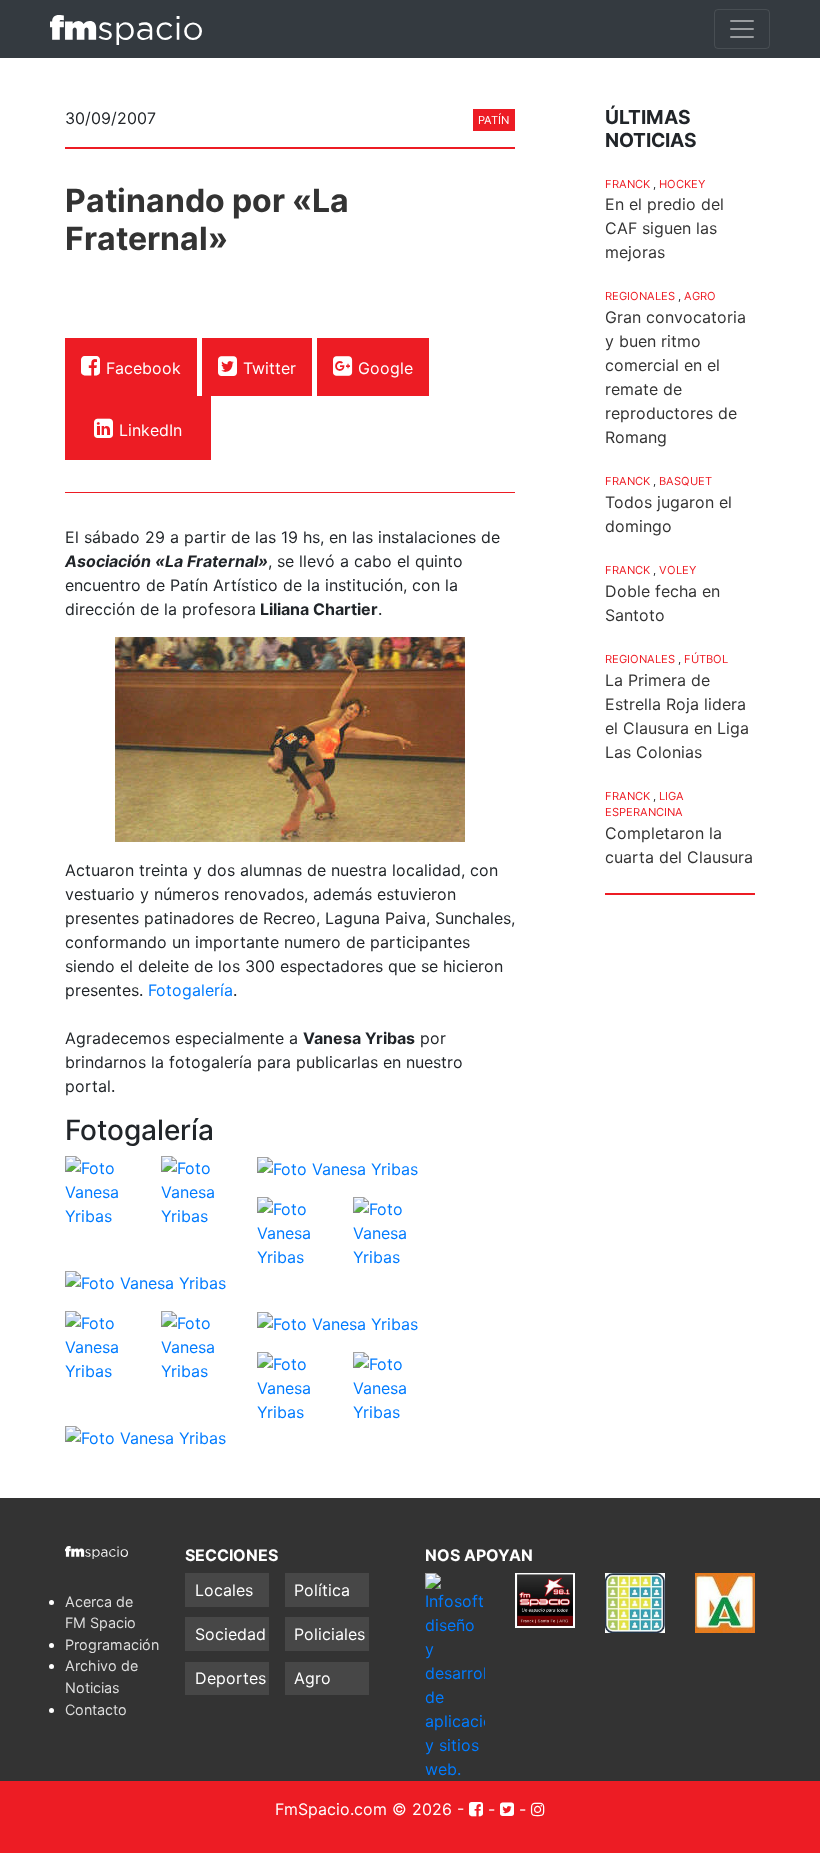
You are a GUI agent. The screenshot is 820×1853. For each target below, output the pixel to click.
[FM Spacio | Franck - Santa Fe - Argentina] (126, 29)
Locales (224, 1590)
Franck (627, 184)
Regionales (640, 296)
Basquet (685, 481)
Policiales (329, 1634)
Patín (493, 120)
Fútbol (706, 659)
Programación (112, 1644)
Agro (700, 296)
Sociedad (230, 1634)
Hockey (682, 184)
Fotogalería (190, 990)
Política (322, 1590)
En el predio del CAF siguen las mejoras (664, 228)
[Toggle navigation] (742, 29)
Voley (677, 570)
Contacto (96, 1709)
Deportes (230, 1678)
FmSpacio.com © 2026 (363, 1809)
